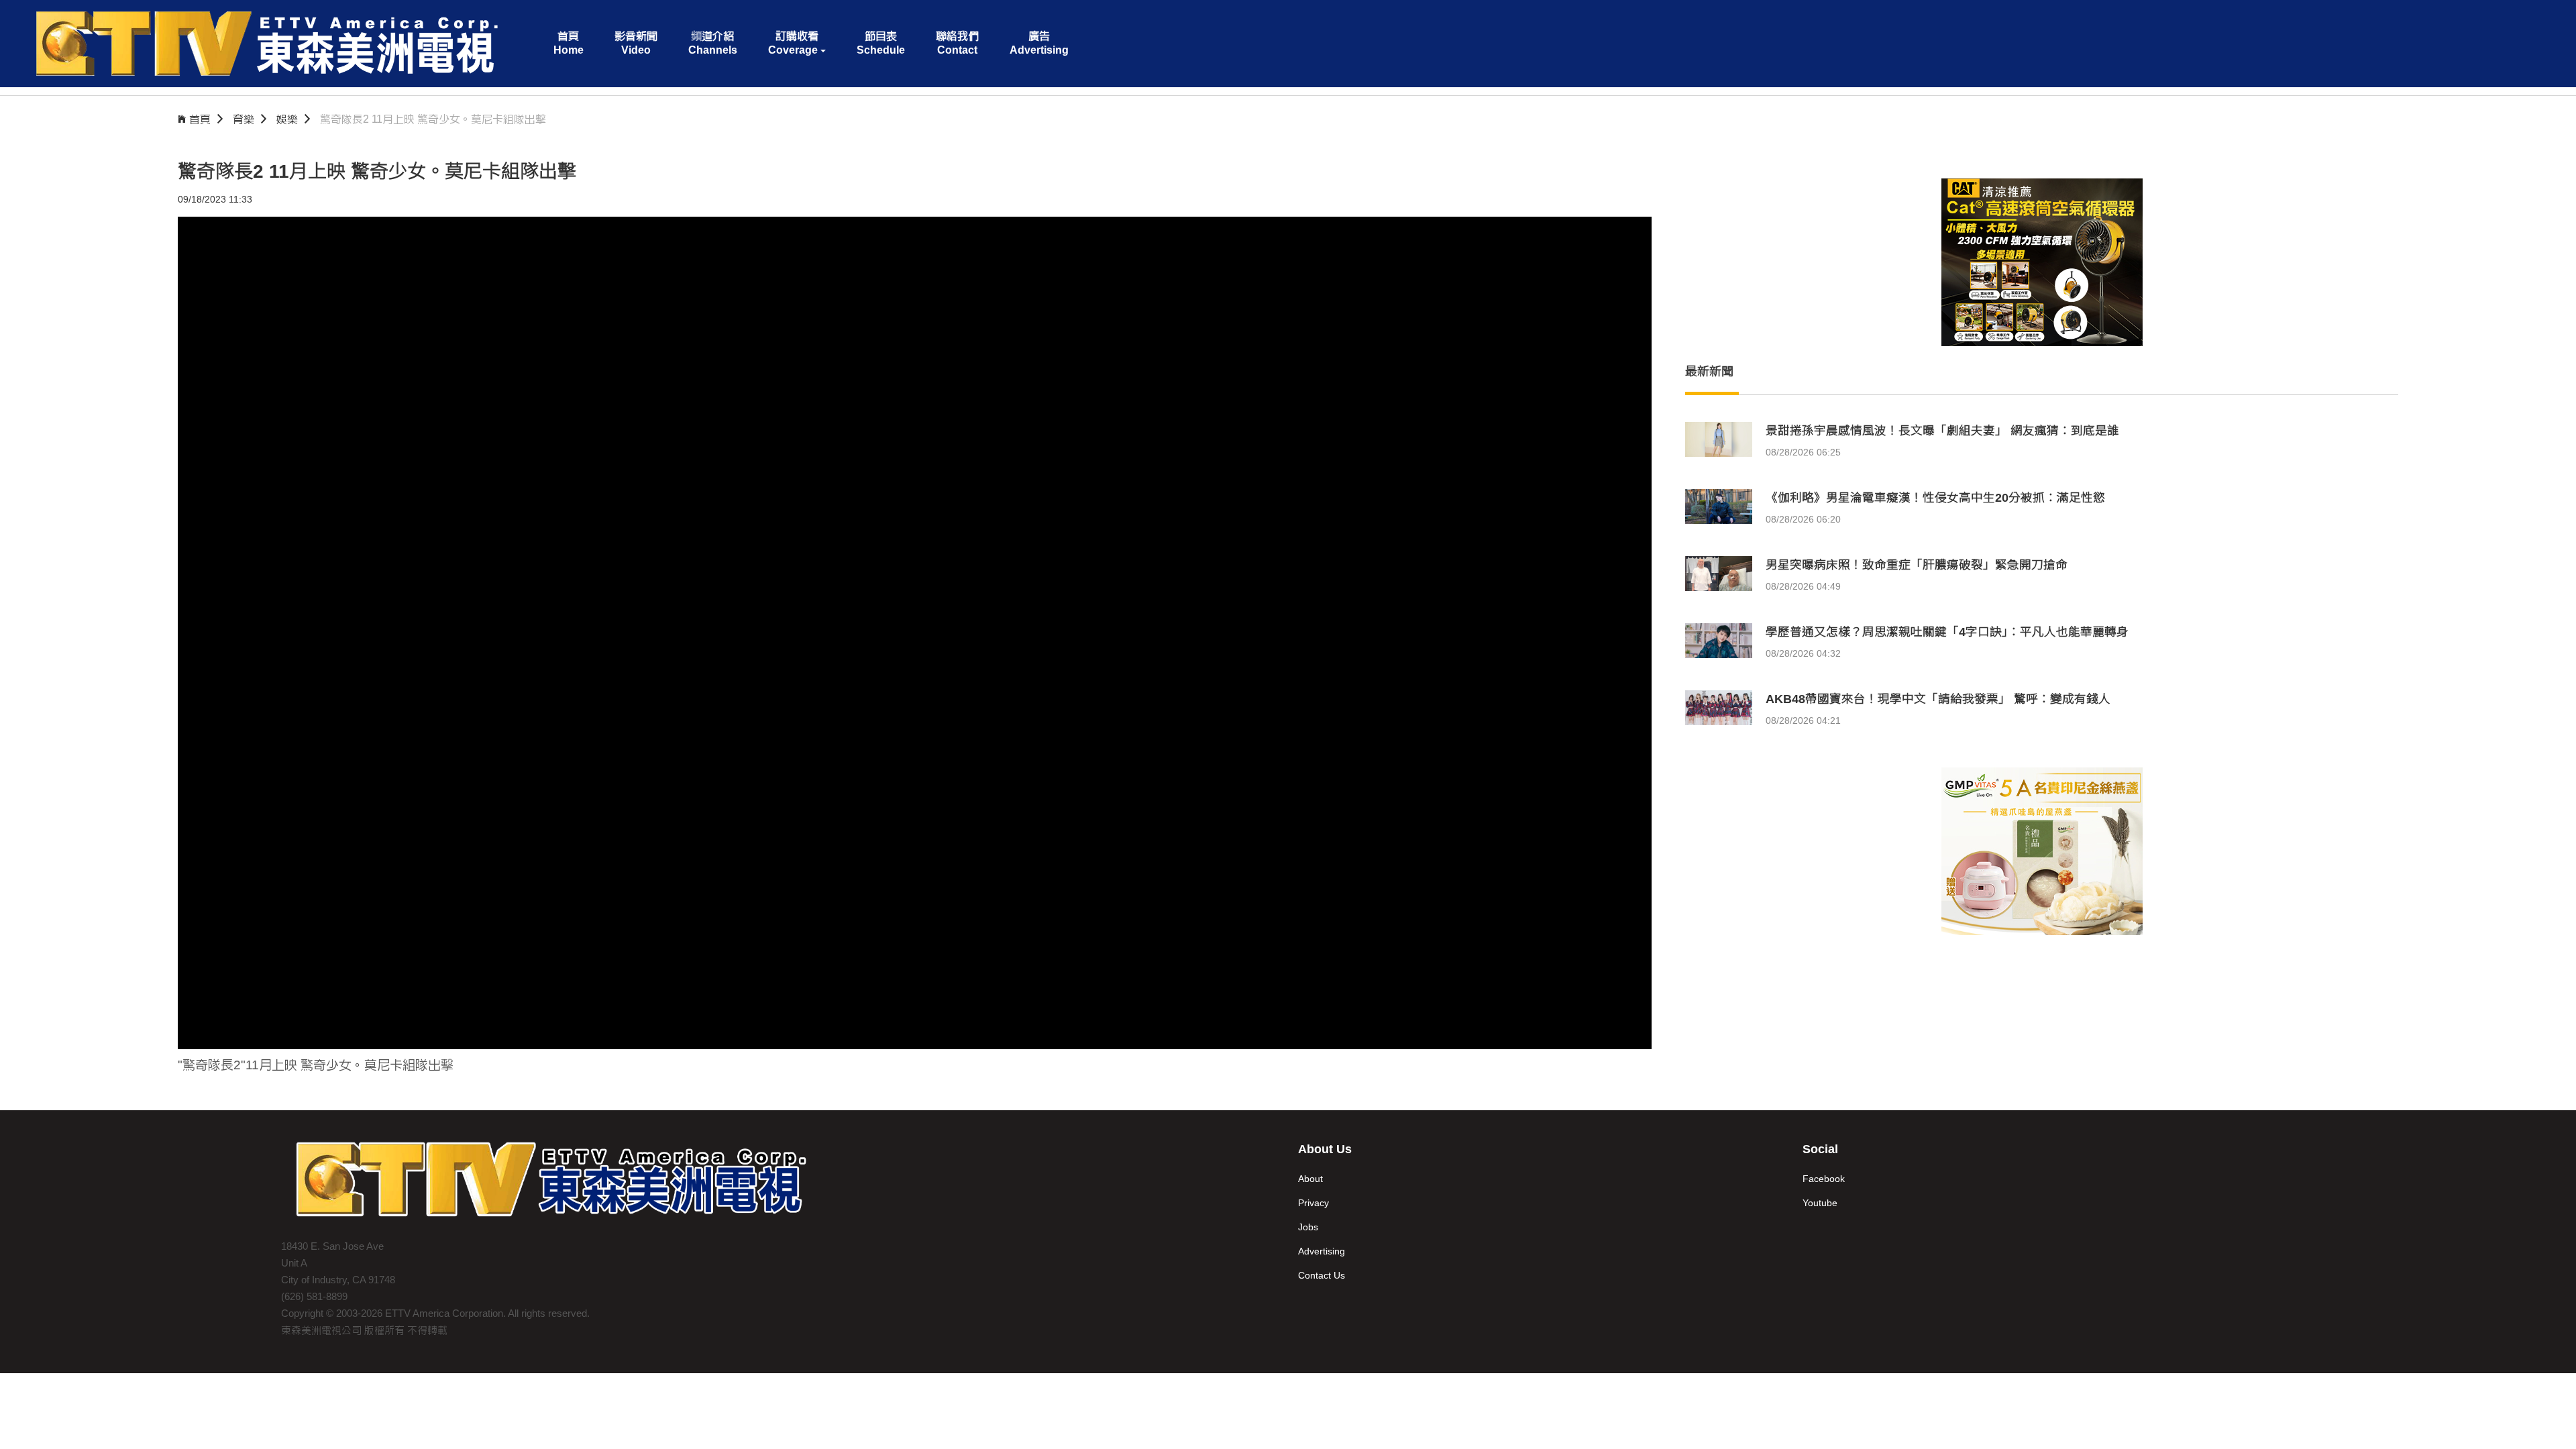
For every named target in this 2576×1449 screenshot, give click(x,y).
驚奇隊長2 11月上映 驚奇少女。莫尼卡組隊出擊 (433, 119)
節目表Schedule (881, 43)
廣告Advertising (1039, 43)
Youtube (1820, 1203)
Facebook (1824, 1179)
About (1310, 1179)
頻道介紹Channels (713, 43)
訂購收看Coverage (793, 43)
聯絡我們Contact (957, 43)
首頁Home (569, 43)
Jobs (1308, 1227)
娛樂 (287, 119)
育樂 (244, 119)
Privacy (1313, 1203)
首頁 (200, 119)
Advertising (1322, 1251)
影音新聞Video (636, 43)
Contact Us (1322, 1275)
